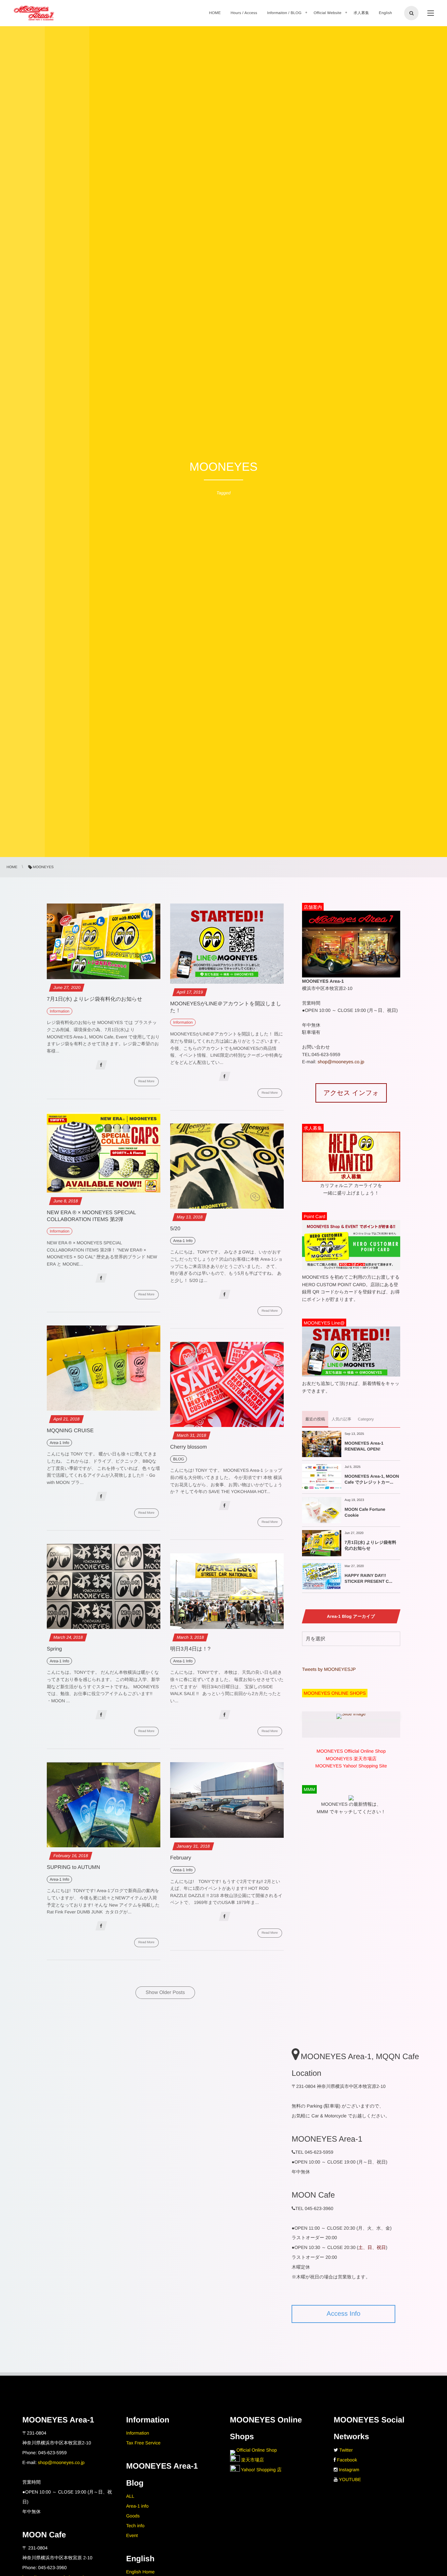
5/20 (175, 1229)
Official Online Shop (256, 2450)
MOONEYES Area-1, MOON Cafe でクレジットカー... (372, 1479)
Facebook (347, 2460)
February (181, 1858)
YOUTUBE (350, 2479)
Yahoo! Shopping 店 (261, 2470)
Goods (133, 2516)
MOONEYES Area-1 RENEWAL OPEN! (364, 1446)
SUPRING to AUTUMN (73, 1867)
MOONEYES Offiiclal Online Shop (351, 1751)
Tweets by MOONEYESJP (329, 1669)
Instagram (349, 2470)
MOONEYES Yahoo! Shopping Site (351, 1766)
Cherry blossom (188, 1447)
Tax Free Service (143, 2443)
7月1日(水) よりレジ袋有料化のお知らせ (95, 999)
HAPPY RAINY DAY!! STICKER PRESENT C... (368, 1578)
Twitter (346, 2450)
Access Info (343, 2314)
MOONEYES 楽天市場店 (351, 1759)
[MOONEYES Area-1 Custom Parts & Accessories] (34, 13)
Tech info (135, 2526)
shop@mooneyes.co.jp (341, 1062)
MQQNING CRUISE (70, 1431)
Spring (54, 1649)
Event (132, 2535)
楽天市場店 (252, 2460)
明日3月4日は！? (190, 1649)
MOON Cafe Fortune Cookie (365, 1512)
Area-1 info (137, 2506)
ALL (130, 2496)
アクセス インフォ (351, 1093)
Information (137, 2433)
